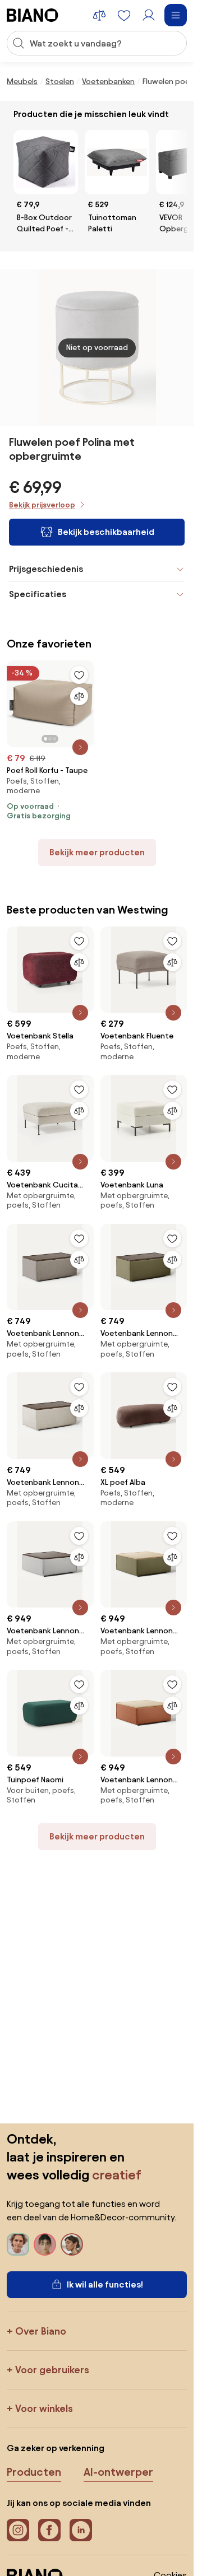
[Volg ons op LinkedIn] (81, 2530)
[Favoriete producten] (124, 15)
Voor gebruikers (52, 2370)
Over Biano (41, 2331)
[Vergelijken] (79, 696)
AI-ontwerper (118, 2472)
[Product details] (80, 747)
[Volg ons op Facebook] (49, 2530)
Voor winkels (44, 2408)
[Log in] (149, 15)
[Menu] (176, 15)
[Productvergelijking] (99, 15)
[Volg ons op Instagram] (18, 2530)
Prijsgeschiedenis (46, 569)
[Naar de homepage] (33, 15)
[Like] (79, 675)
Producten (34, 2472)
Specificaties (38, 594)
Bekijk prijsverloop (42, 505)
